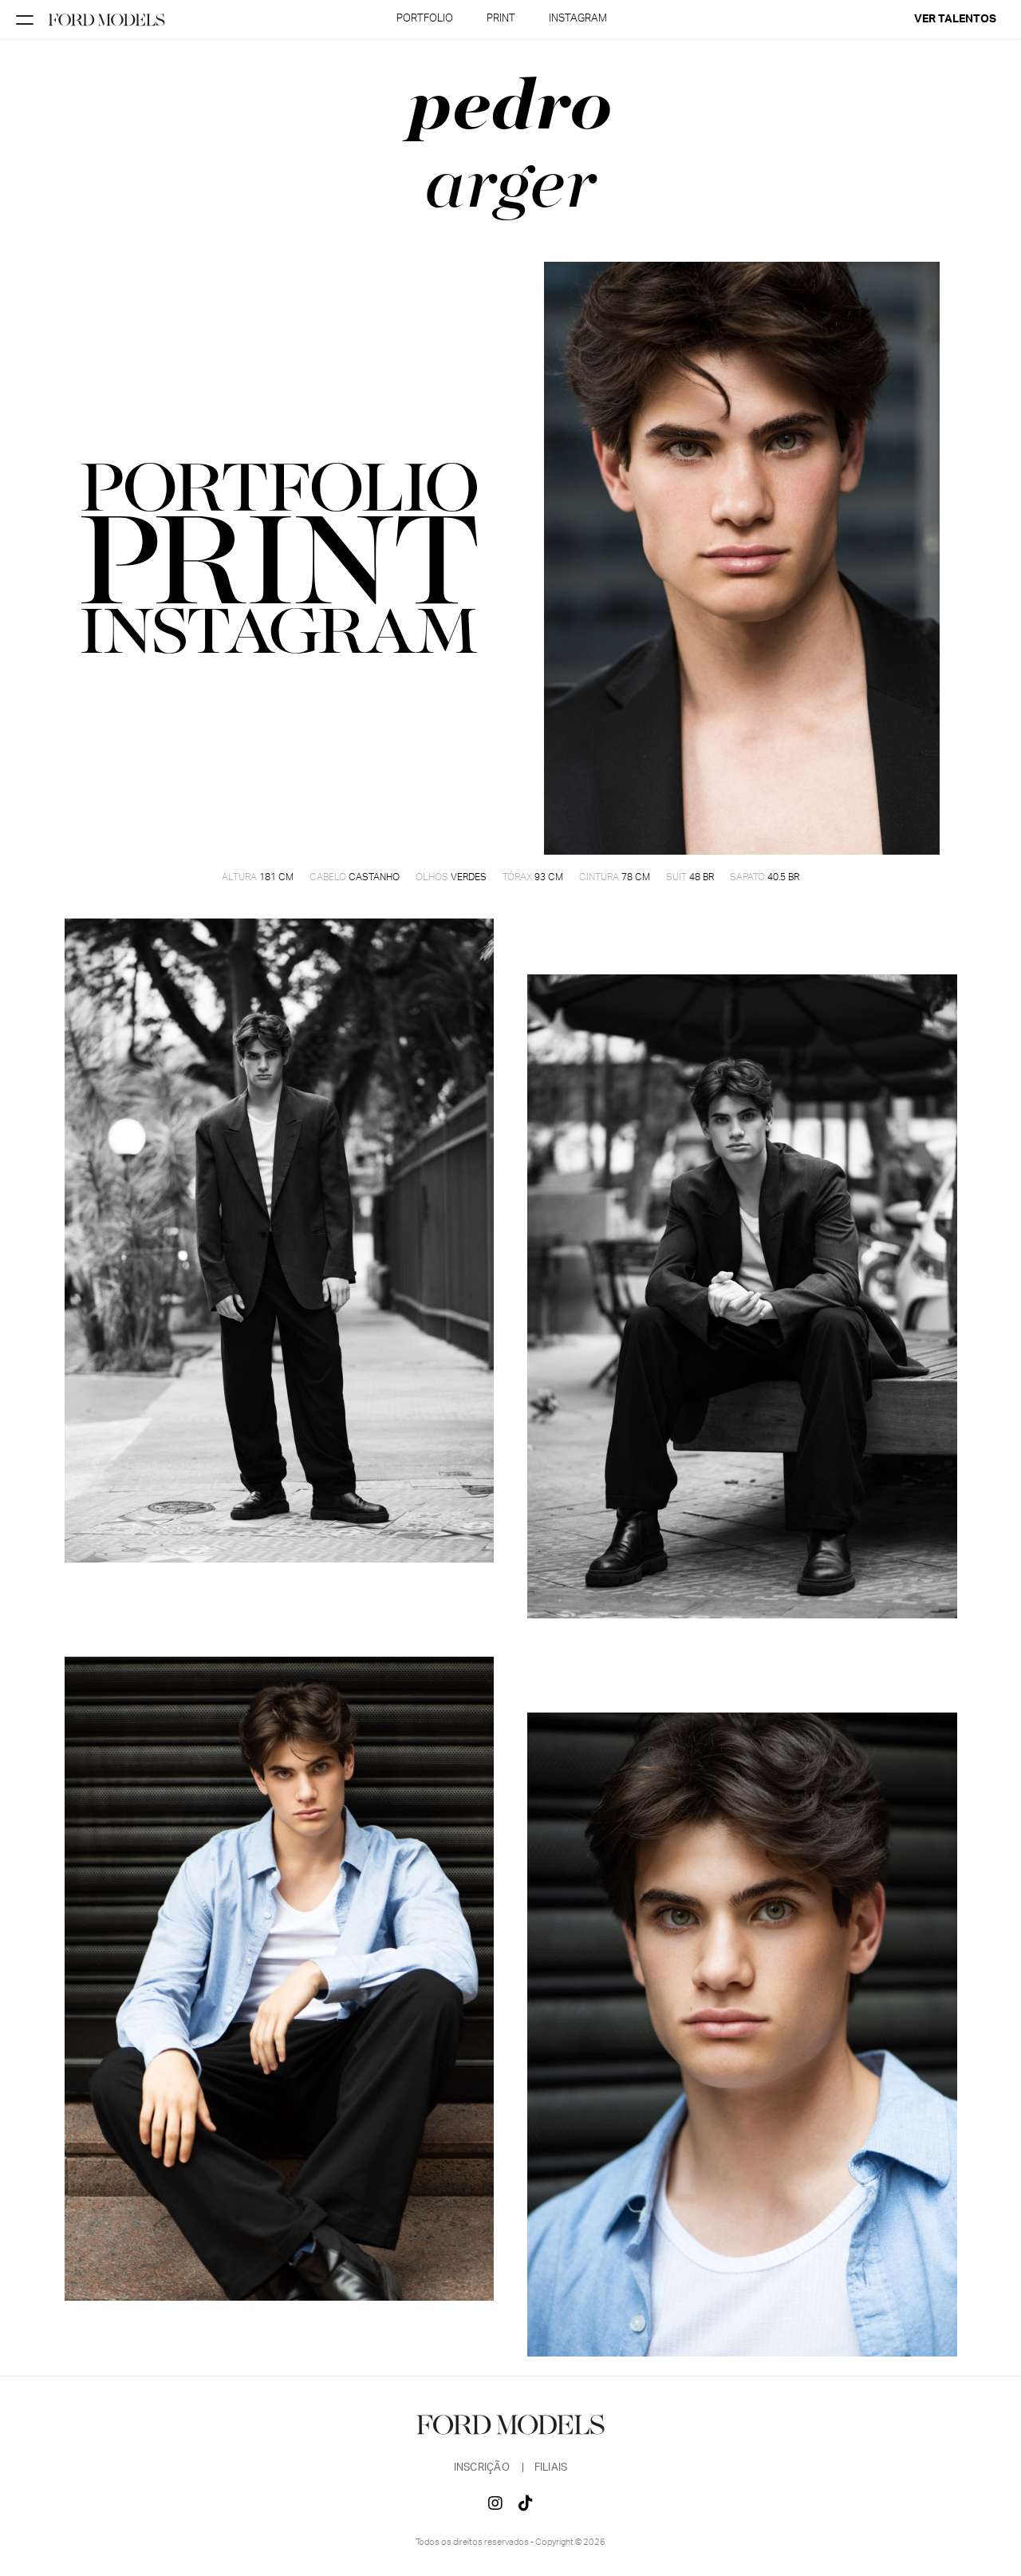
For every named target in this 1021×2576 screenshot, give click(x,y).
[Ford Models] (107, 19)
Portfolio (425, 19)
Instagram (578, 19)
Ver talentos (955, 19)
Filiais (551, 2468)
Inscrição (483, 2468)
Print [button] (501, 19)
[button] (280, 560)
